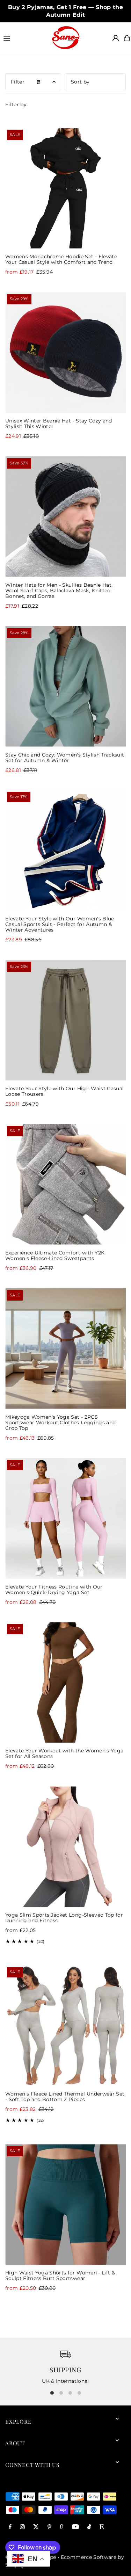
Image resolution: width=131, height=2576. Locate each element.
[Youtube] (75, 2527)
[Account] (116, 38)
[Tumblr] (62, 2527)
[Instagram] (22, 2527)
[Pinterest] (49, 2527)
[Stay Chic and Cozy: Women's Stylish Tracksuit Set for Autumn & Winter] (65, 686)
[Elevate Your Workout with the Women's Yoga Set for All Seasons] (65, 1682)
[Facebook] (10, 2527)
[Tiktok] (89, 2527)
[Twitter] (36, 2527)
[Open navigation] (24, 38)
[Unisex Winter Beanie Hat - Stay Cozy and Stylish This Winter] (65, 352)
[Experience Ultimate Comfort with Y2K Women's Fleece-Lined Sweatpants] (65, 1184)
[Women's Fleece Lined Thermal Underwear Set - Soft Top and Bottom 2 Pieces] (65, 2025)
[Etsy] (102, 2527)
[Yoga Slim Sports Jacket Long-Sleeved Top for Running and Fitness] (65, 1847)
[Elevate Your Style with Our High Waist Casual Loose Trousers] (65, 1020)
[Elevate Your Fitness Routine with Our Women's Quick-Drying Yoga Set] (65, 1518)
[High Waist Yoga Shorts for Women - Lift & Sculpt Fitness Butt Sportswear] (65, 2204)
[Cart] (127, 38)
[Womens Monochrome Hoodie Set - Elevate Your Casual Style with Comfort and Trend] (65, 188)
